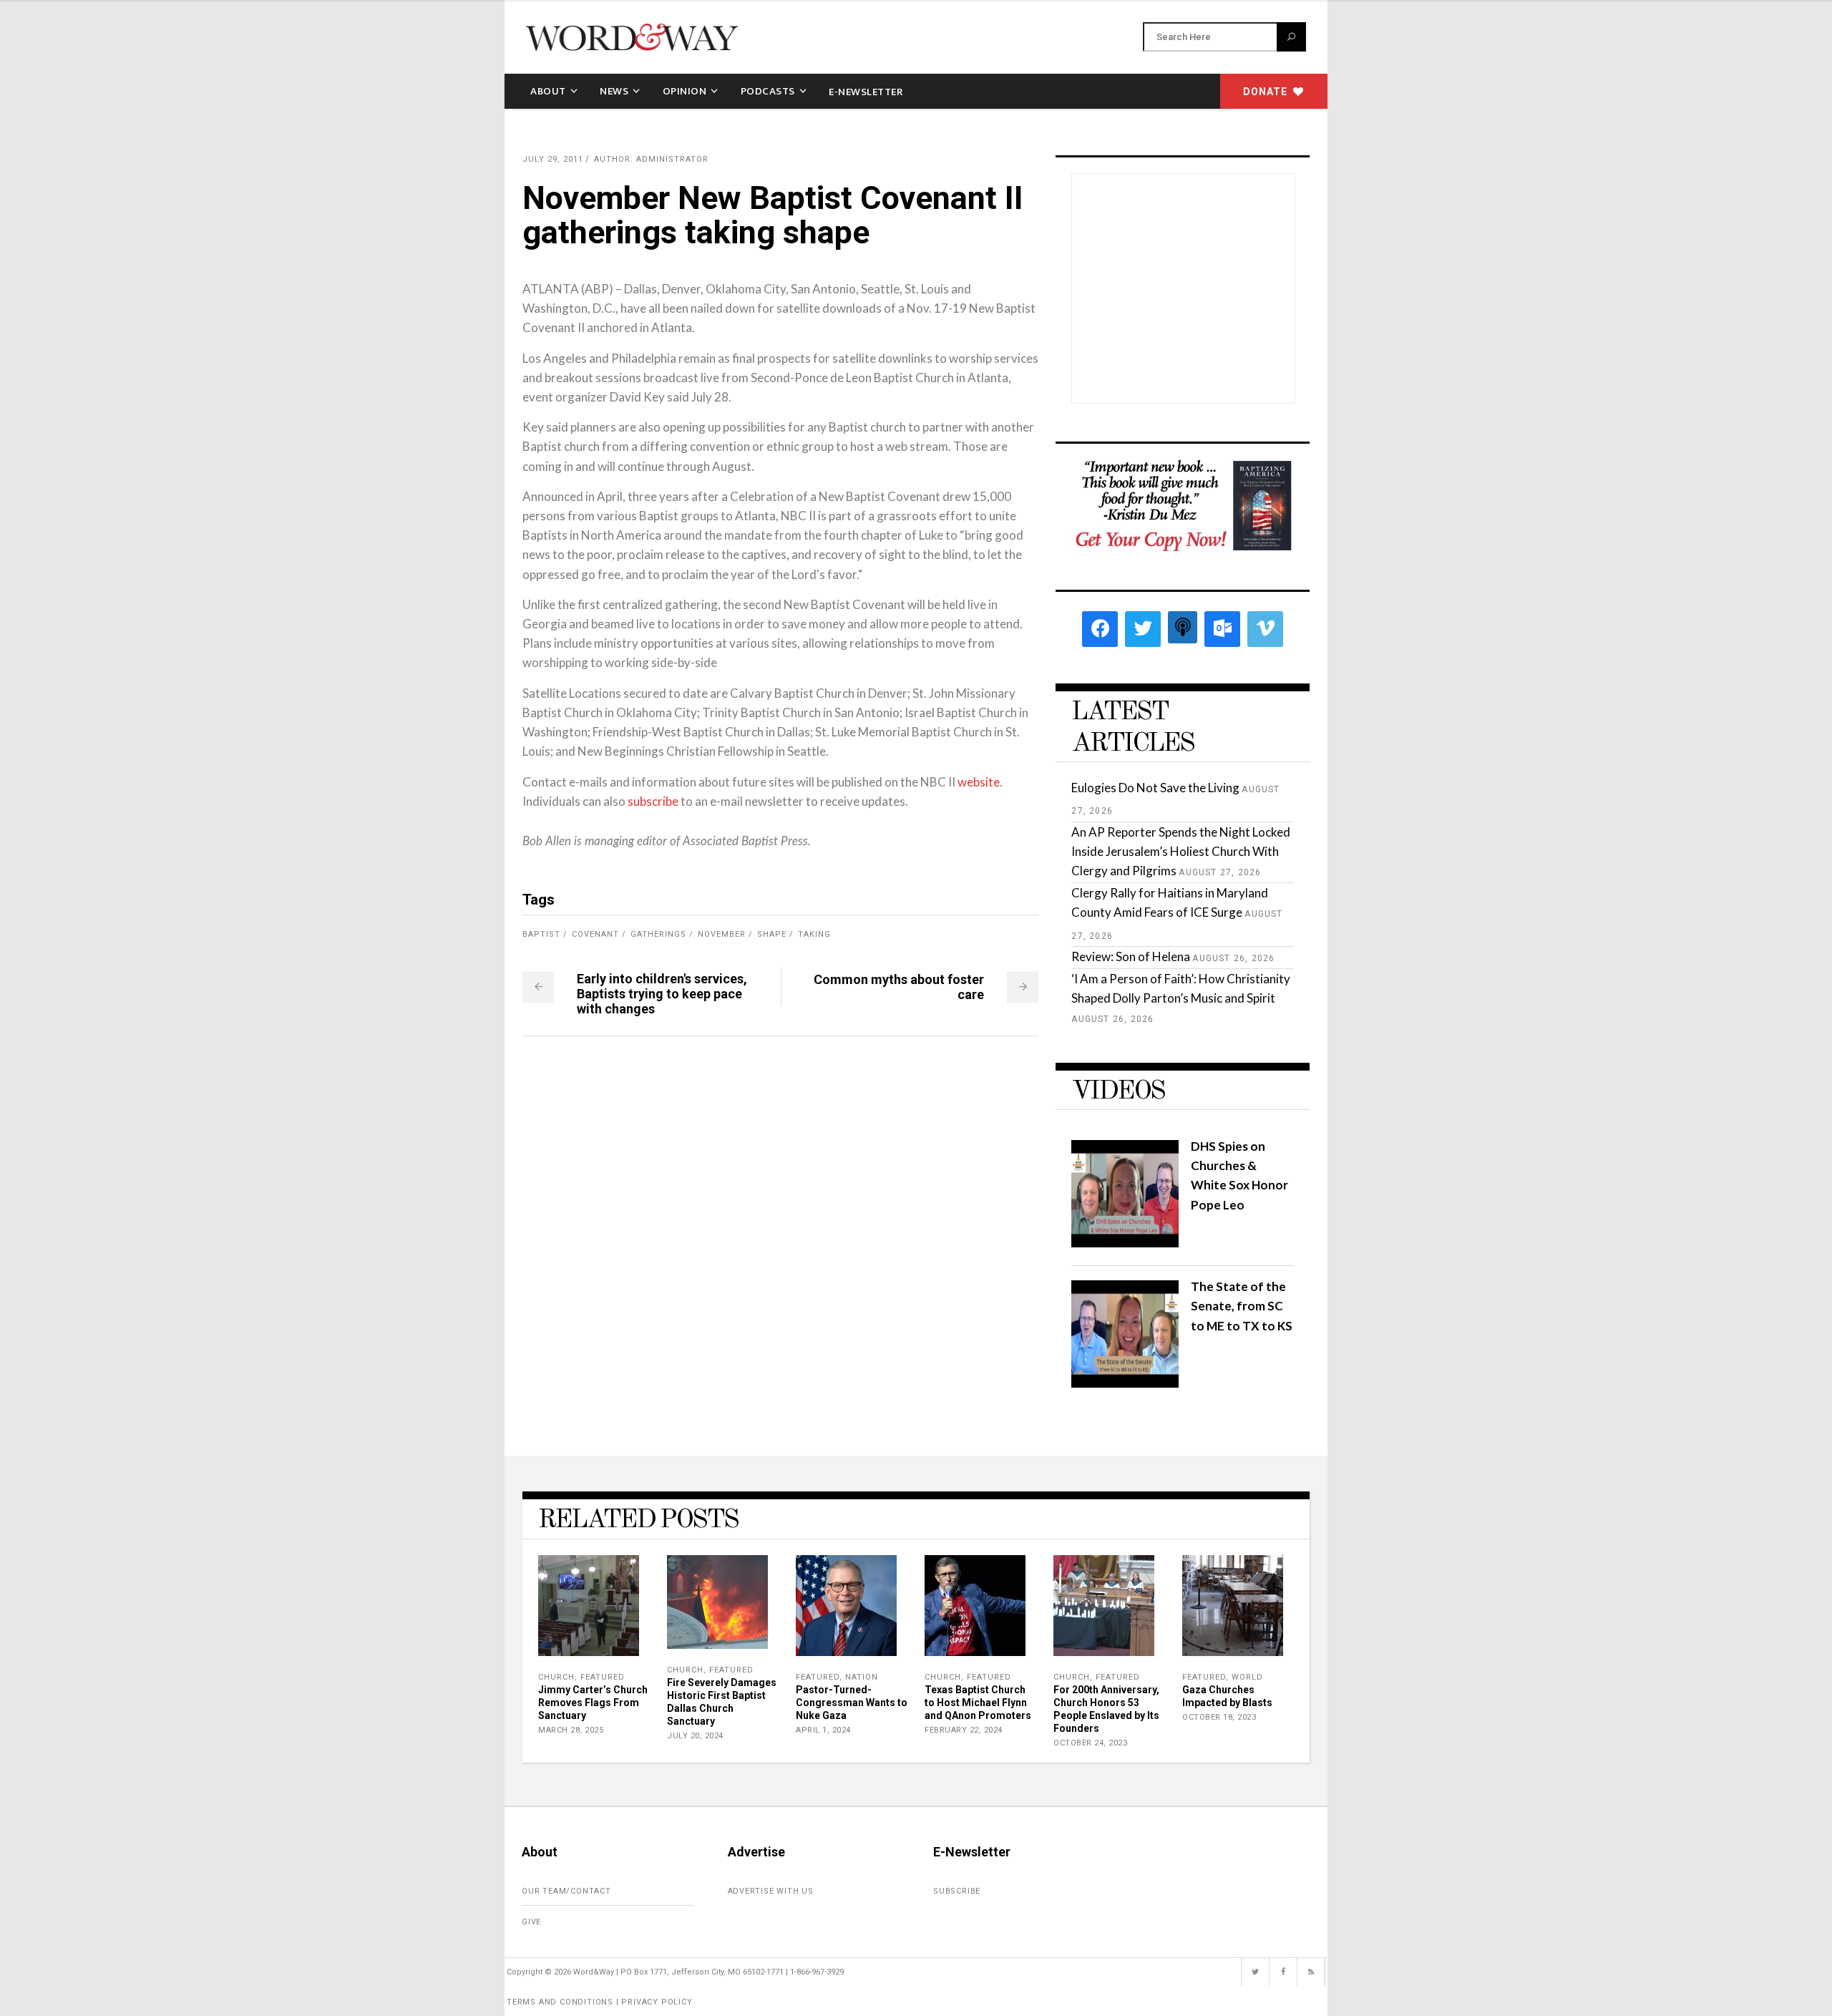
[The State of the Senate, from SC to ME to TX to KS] (1125, 1383)
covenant (595, 934)
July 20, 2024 (695, 1736)
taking (814, 934)
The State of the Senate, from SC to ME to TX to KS (1242, 1306)
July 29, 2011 (553, 159)
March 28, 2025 (571, 1730)
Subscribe (957, 1891)
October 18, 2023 (1219, 1717)
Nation (862, 1677)
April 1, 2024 (823, 1730)
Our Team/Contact (566, 1891)
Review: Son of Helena (1131, 956)
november (722, 934)
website (979, 782)
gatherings (658, 934)
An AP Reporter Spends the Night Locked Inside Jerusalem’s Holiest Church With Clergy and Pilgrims (1181, 851)
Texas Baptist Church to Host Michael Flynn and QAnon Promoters (978, 1703)
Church (556, 1677)
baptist (541, 934)
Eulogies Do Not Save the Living (1155, 788)
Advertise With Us (771, 1891)
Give (531, 1922)
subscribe (653, 801)
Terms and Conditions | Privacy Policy (600, 2002)
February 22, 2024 (964, 1730)
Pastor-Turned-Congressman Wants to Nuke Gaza (852, 1703)
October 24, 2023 (1090, 1743)
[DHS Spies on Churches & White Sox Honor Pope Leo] (1125, 1243)
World (1247, 1677)
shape (772, 934)
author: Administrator (651, 159)
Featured (603, 1677)
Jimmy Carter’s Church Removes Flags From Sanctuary (593, 1703)
